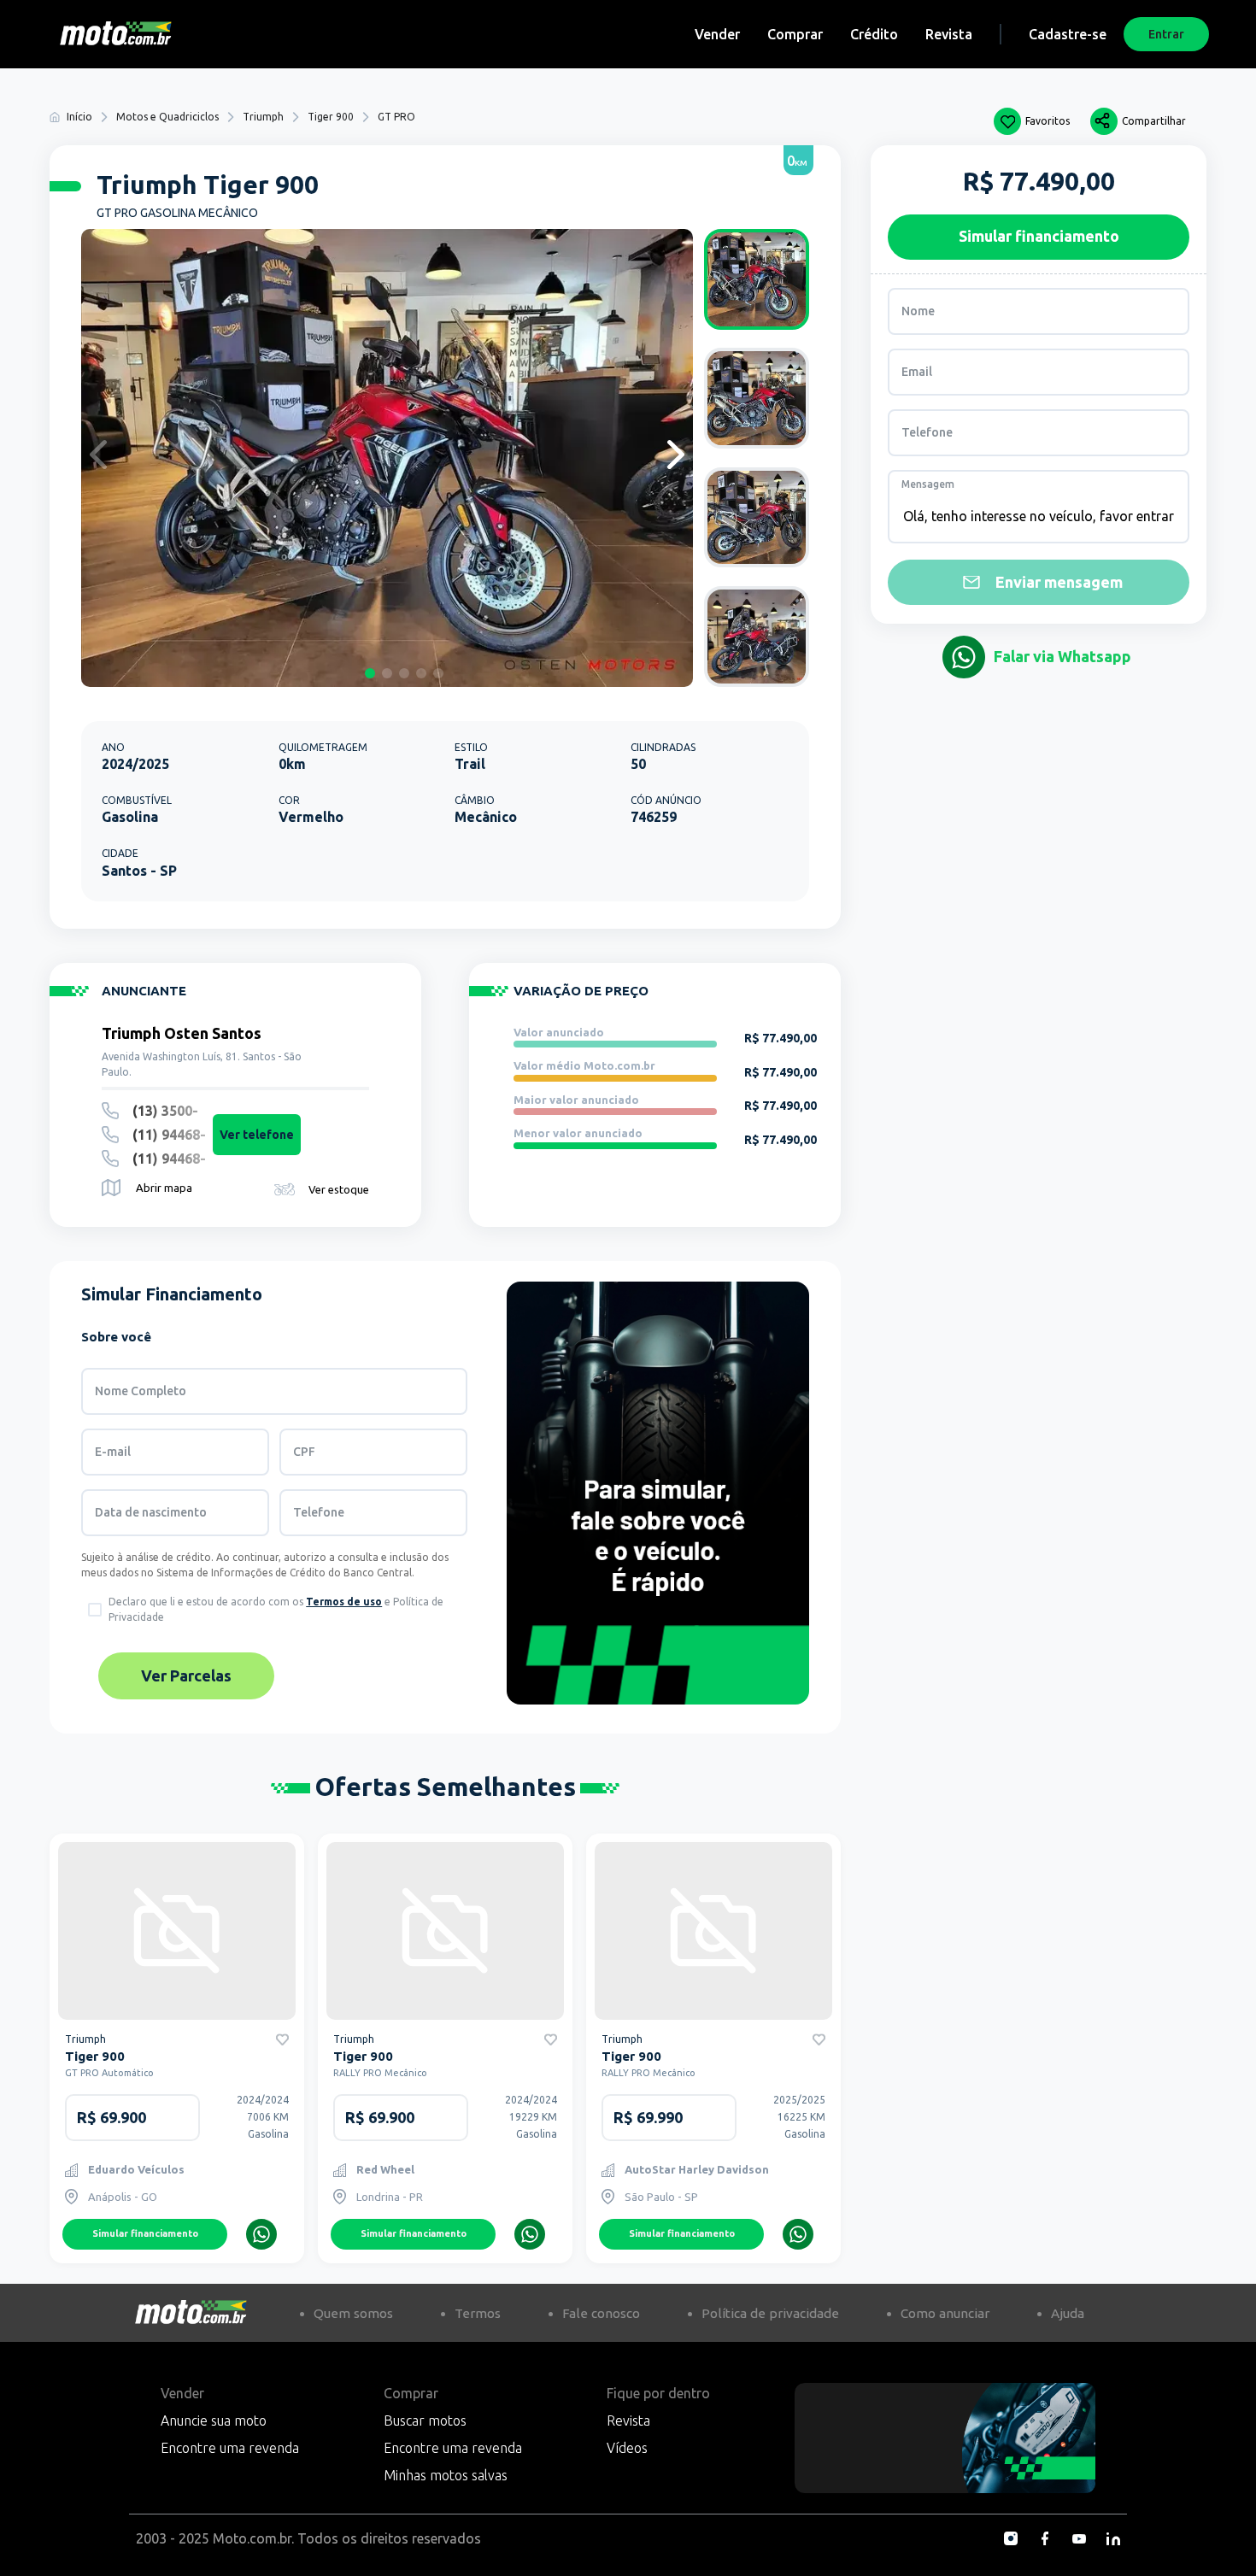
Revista (949, 34)
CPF (304, 1452)
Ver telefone (257, 1135)
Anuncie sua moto (214, 2421)
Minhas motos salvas (446, 2475)
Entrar (1166, 34)
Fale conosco (601, 2313)
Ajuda (1068, 2313)
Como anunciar (945, 2313)
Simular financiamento (145, 2233)
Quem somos (353, 2313)
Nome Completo (141, 1391)
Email (917, 372)
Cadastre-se (1068, 34)
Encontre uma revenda (230, 2448)
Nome (918, 311)
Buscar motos (425, 2421)
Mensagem (928, 484)
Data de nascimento (151, 1512)
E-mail (113, 1452)
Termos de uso (344, 1602)
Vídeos (627, 2448)
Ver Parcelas (186, 1675)
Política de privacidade (770, 2313)
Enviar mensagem (1059, 582)
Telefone (319, 1512)
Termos (478, 2313)
